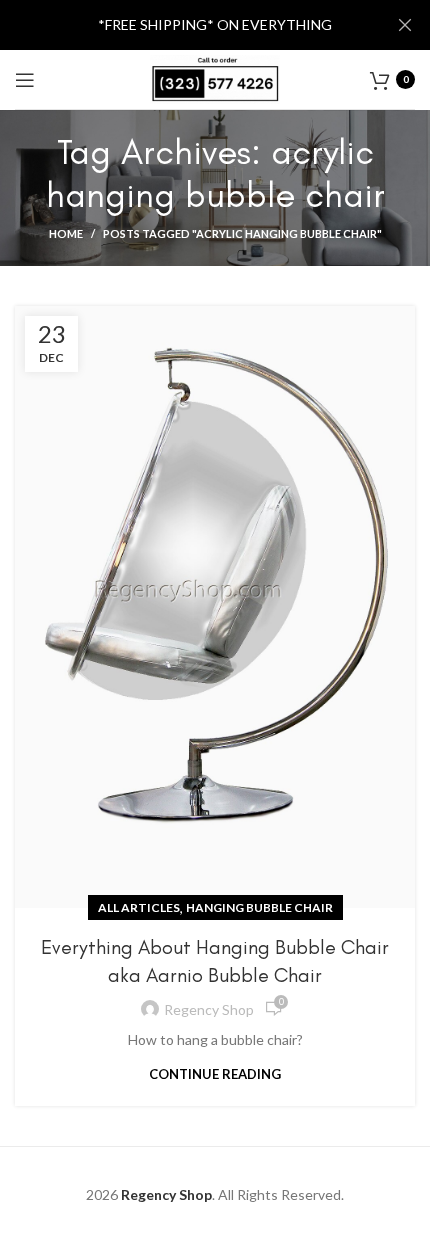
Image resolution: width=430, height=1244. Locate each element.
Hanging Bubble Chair (259, 907)
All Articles (139, 907)
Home (66, 233)
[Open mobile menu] (25, 80)
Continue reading (215, 1074)
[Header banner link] (185, 25)
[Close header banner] (405, 25)
